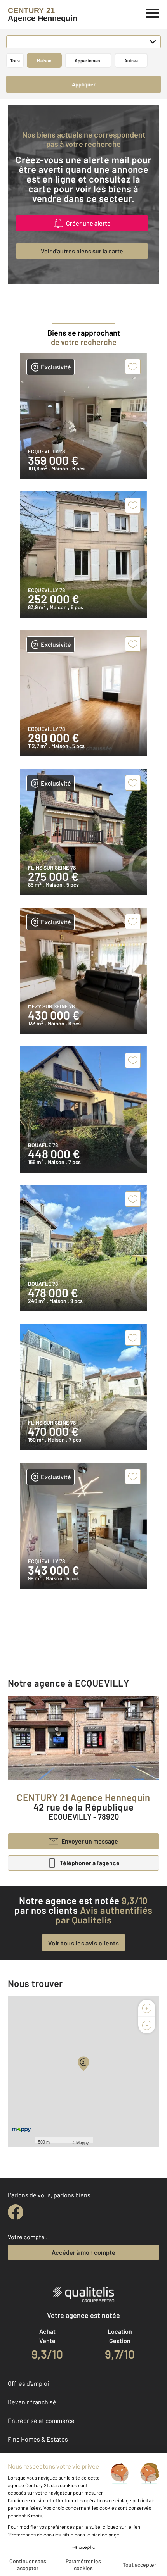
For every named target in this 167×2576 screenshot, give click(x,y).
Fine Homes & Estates (38, 2439)
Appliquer (84, 84)
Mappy (83, 2142)
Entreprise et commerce (41, 2420)
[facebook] (16, 2212)
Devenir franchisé (32, 2402)
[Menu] (152, 12)
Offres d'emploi (28, 2383)
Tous (15, 60)
